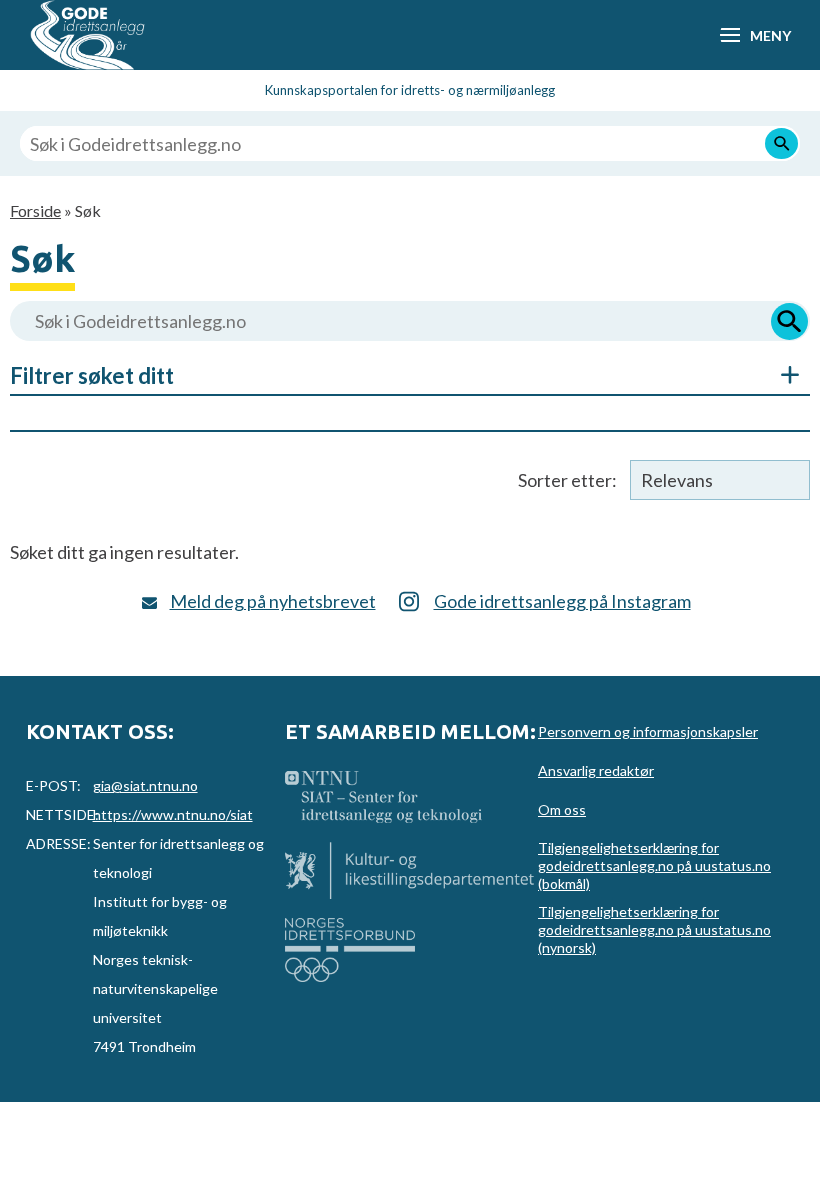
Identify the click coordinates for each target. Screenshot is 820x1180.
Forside (35, 210)
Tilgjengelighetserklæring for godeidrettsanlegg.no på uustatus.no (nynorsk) (654, 929)
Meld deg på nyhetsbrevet (273, 601)
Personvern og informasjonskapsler (648, 731)
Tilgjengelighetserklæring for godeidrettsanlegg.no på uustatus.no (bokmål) (654, 865)
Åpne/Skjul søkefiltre (780, 375)
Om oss (562, 809)
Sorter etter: (567, 480)
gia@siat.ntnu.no (145, 785)
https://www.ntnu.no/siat (173, 814)
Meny (770, 35)
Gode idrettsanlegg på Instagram (562, 601)
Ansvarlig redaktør (596, 770)
